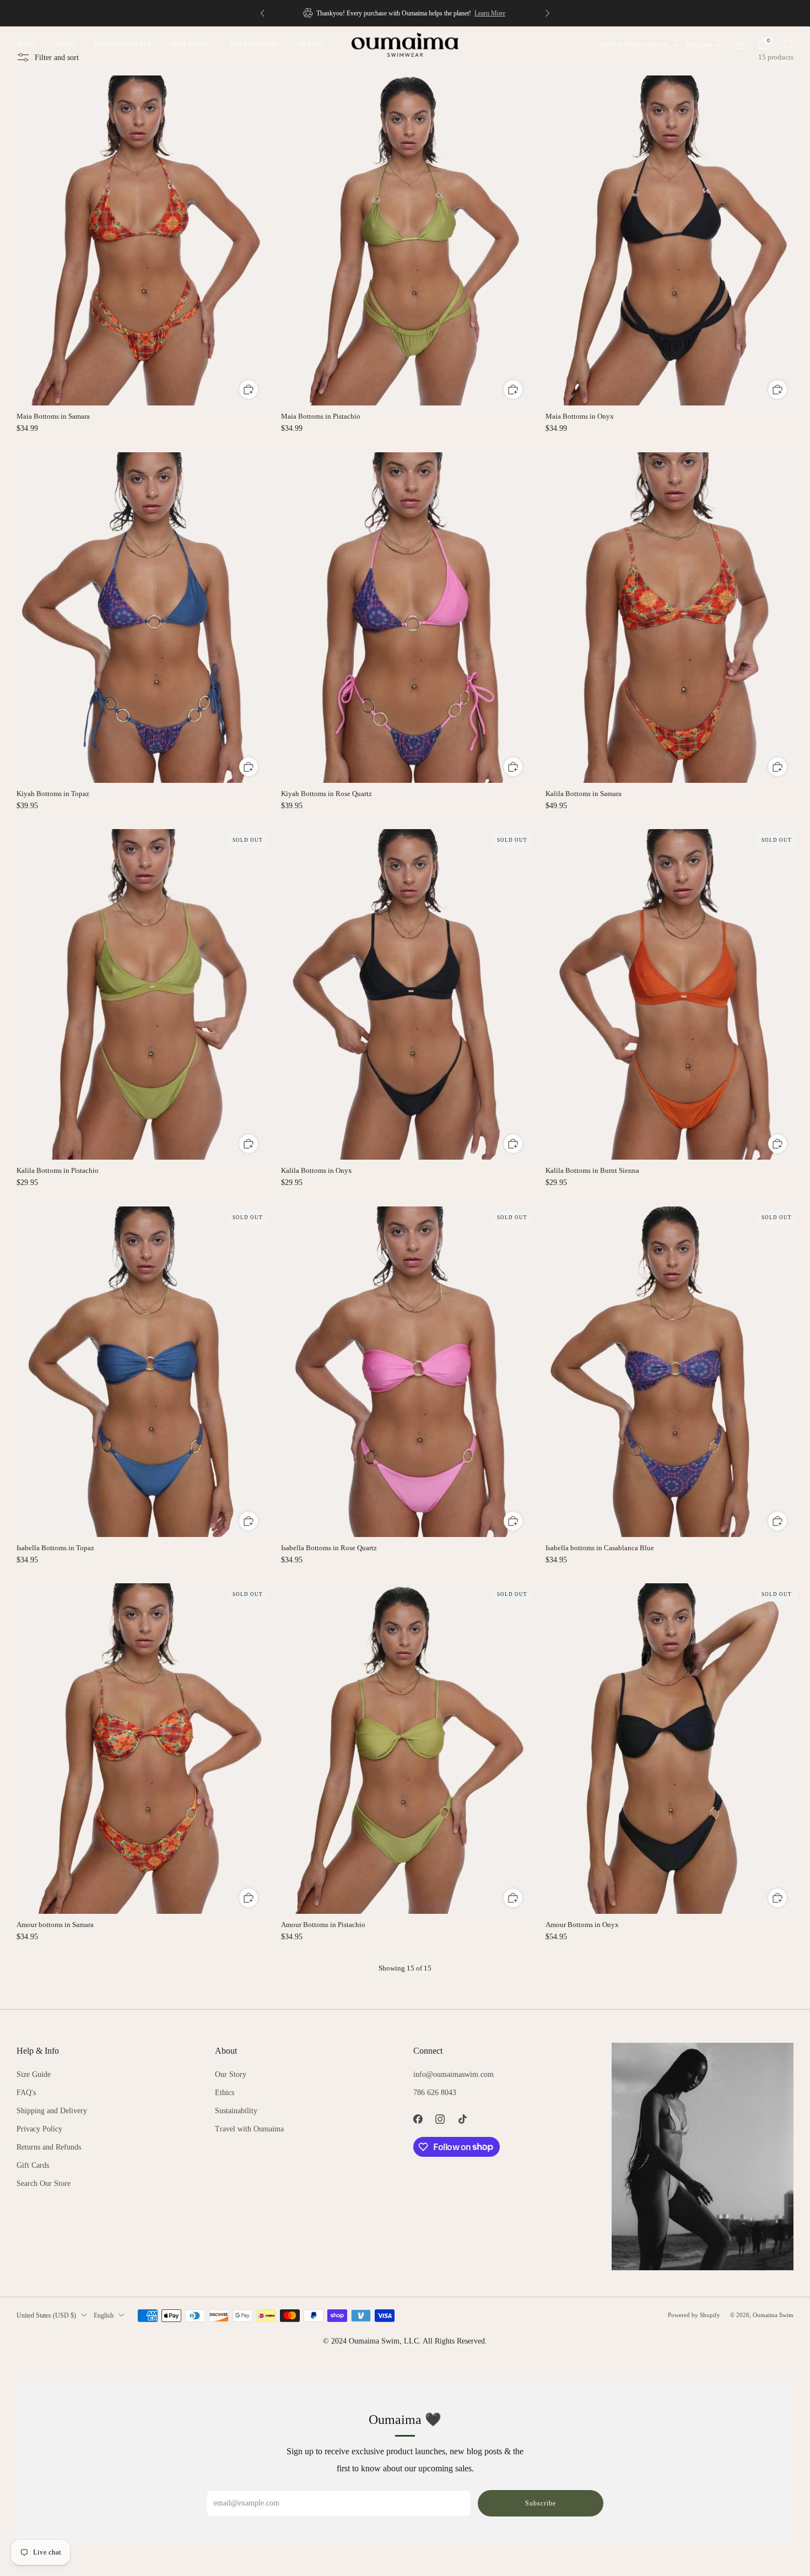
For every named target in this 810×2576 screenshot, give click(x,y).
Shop (66, 44)
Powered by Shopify (694, 2315)
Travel (312, 44)
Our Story (191, 44)
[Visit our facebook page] (418, 2119)
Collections (254, 44)
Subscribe (541, 2503)
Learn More (490, 13)
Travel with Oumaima (249, 2129)
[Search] (788, 44)
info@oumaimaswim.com (453, 2074)
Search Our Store (44, 2183)
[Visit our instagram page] (441, 2119)
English (699, 45)
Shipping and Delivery (52, 2111)
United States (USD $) (634, 45)
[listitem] (405, 13)
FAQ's (26, 2093)
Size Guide (34, 2074)
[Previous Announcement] (262, 13)
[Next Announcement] (548, 13)
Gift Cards (33, 2165)
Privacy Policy (39, 2129)
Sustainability (123, 44)
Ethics (225, 2093)
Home (27, 44)
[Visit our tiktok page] (463, 2119)
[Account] (739, 44)
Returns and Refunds (49, 2147)
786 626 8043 (435, 2093)
